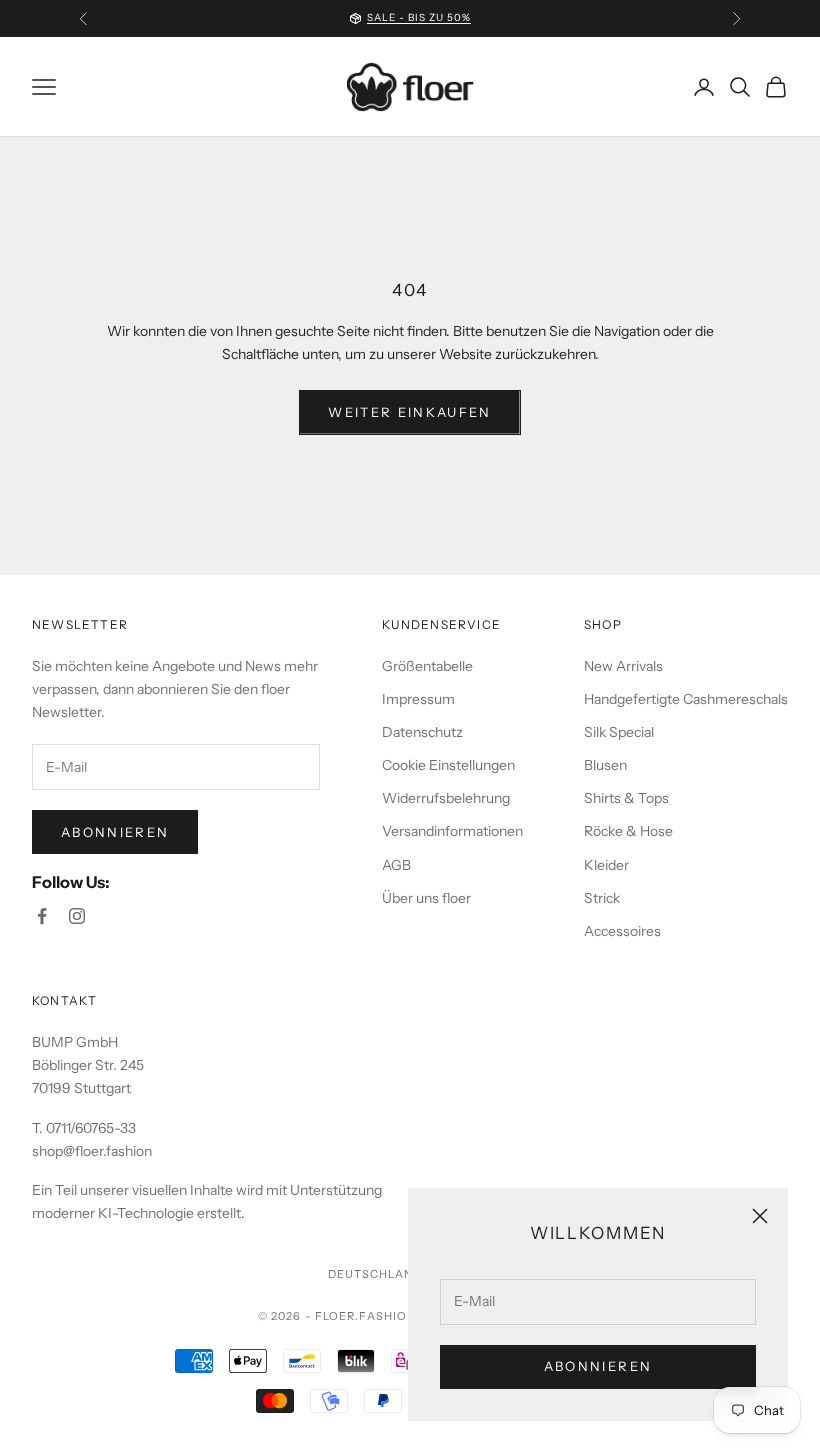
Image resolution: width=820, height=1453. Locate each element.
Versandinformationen (452, 831)
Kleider (606, 865)
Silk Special (619, 732)
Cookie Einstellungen (448, 765)
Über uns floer (426, 898)
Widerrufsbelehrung (446, 798)
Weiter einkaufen (409, 412)
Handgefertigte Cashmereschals (686, 699)
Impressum (418, 699)
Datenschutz (422, 732)
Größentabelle (427, 666)
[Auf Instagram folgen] (77, 916)
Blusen (605, 765)
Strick (602, 898)
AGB (396, 865)
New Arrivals (623, 666)
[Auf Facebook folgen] (42, 916)
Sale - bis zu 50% (419, 17)
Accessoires (622, 931)
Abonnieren (598, 1366)
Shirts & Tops (626, 798)
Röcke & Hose (628, 831)
